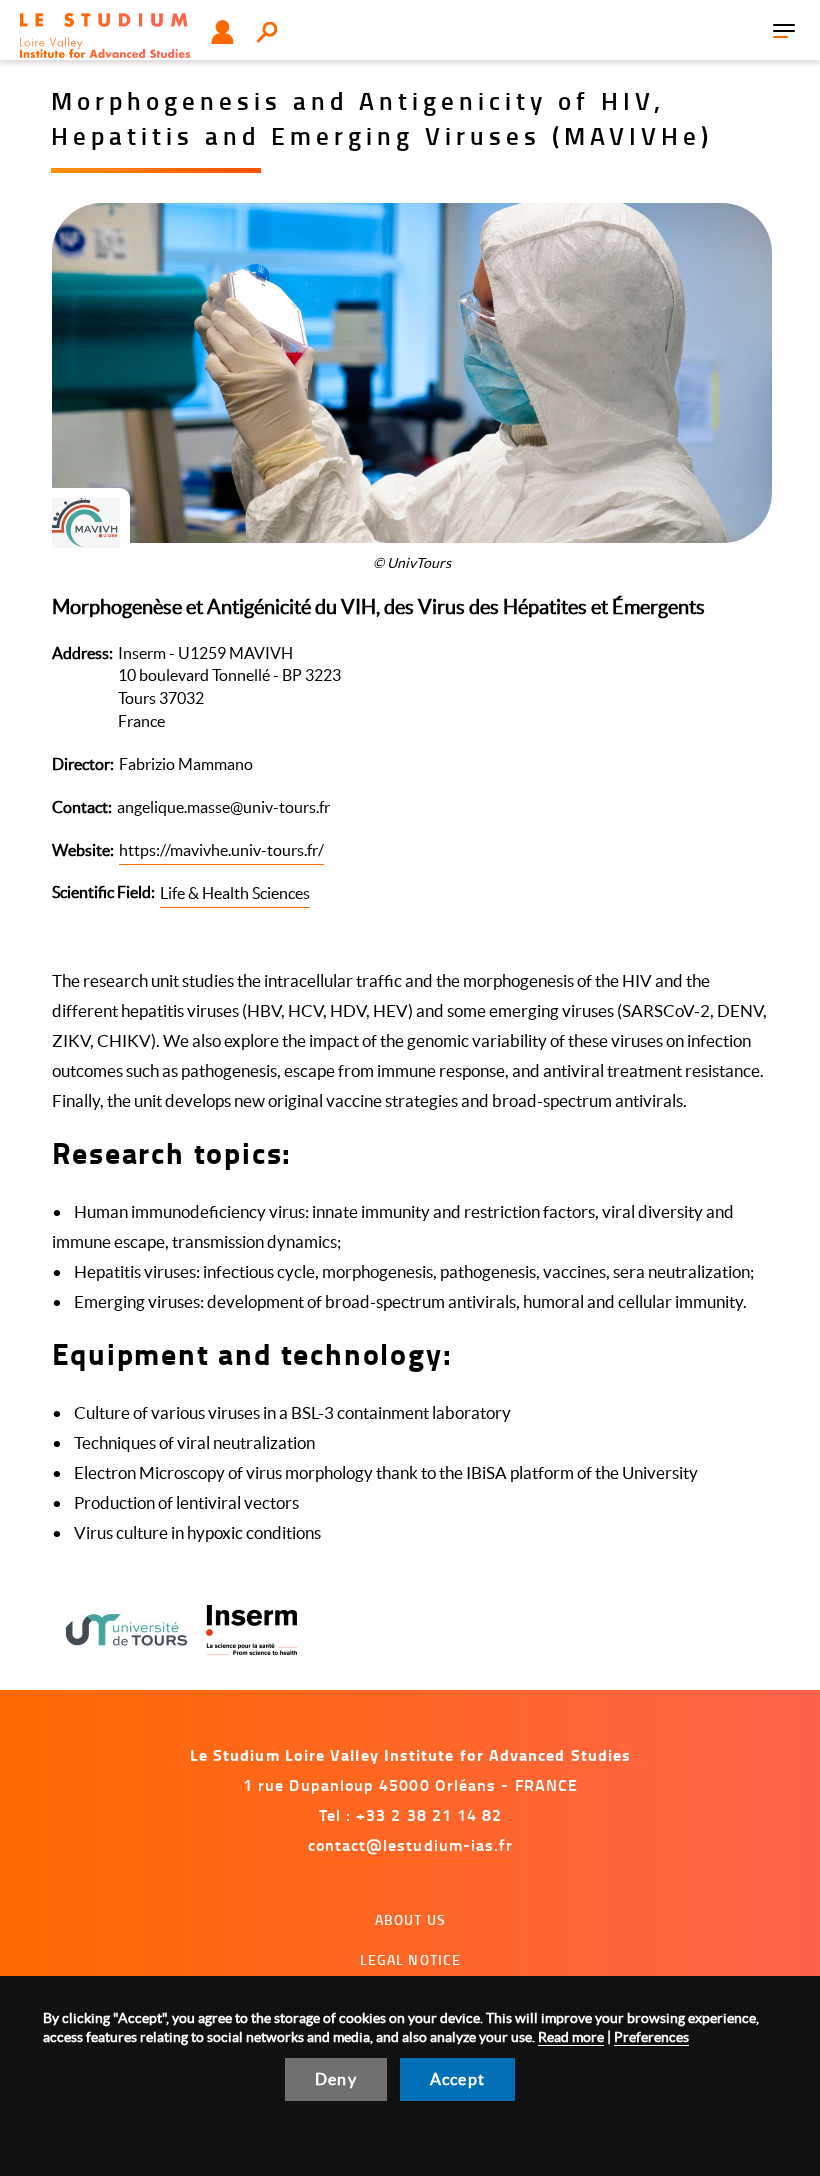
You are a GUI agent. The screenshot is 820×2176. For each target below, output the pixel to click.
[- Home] (105, 35)
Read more (571, 2037)
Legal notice (411, 1959)
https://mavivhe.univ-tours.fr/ (221, 850)
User (222, 32)
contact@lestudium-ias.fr (411, 1844)
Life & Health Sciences (235, 893)
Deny (336, 2079)
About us (410, 1919)
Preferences (651, 2037)
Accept (457, 2079)
